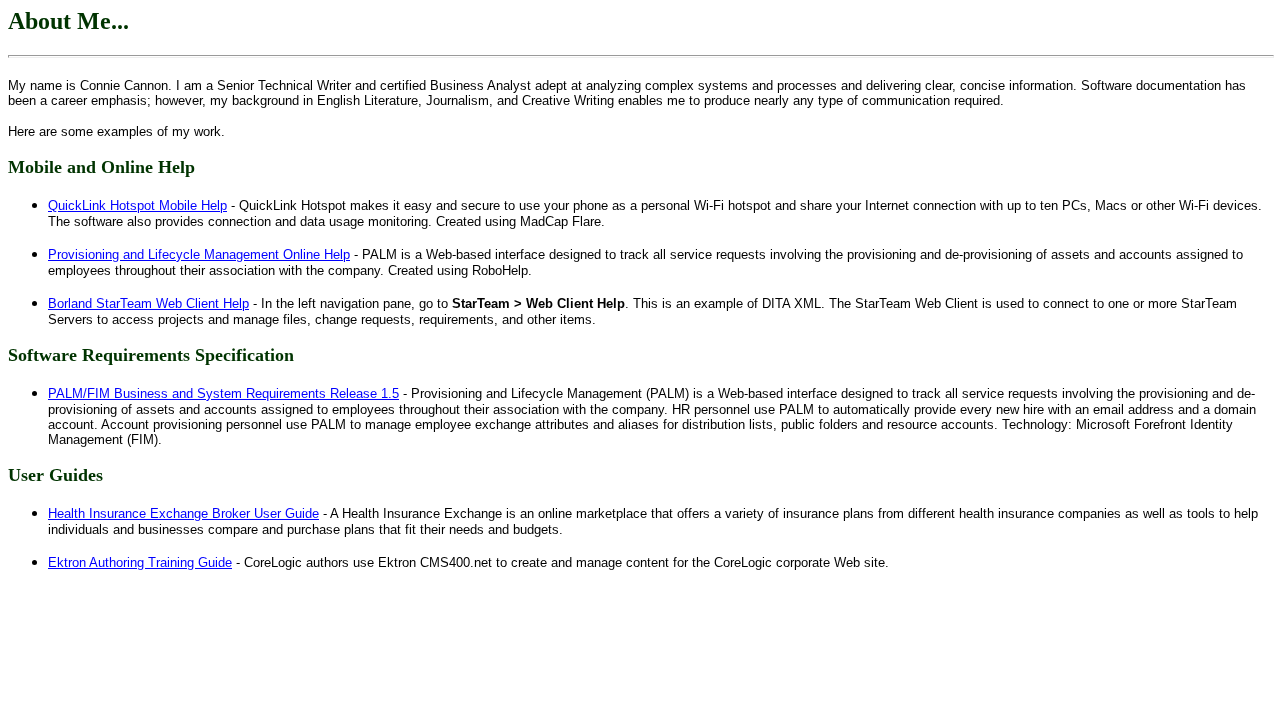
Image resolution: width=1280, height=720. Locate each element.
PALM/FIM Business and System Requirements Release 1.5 (223, 393)
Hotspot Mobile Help (137, 205)
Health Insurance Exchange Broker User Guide (183, 513)
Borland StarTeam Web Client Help (148, 303)
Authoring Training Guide (140, 562)
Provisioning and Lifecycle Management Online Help (199, 254)
